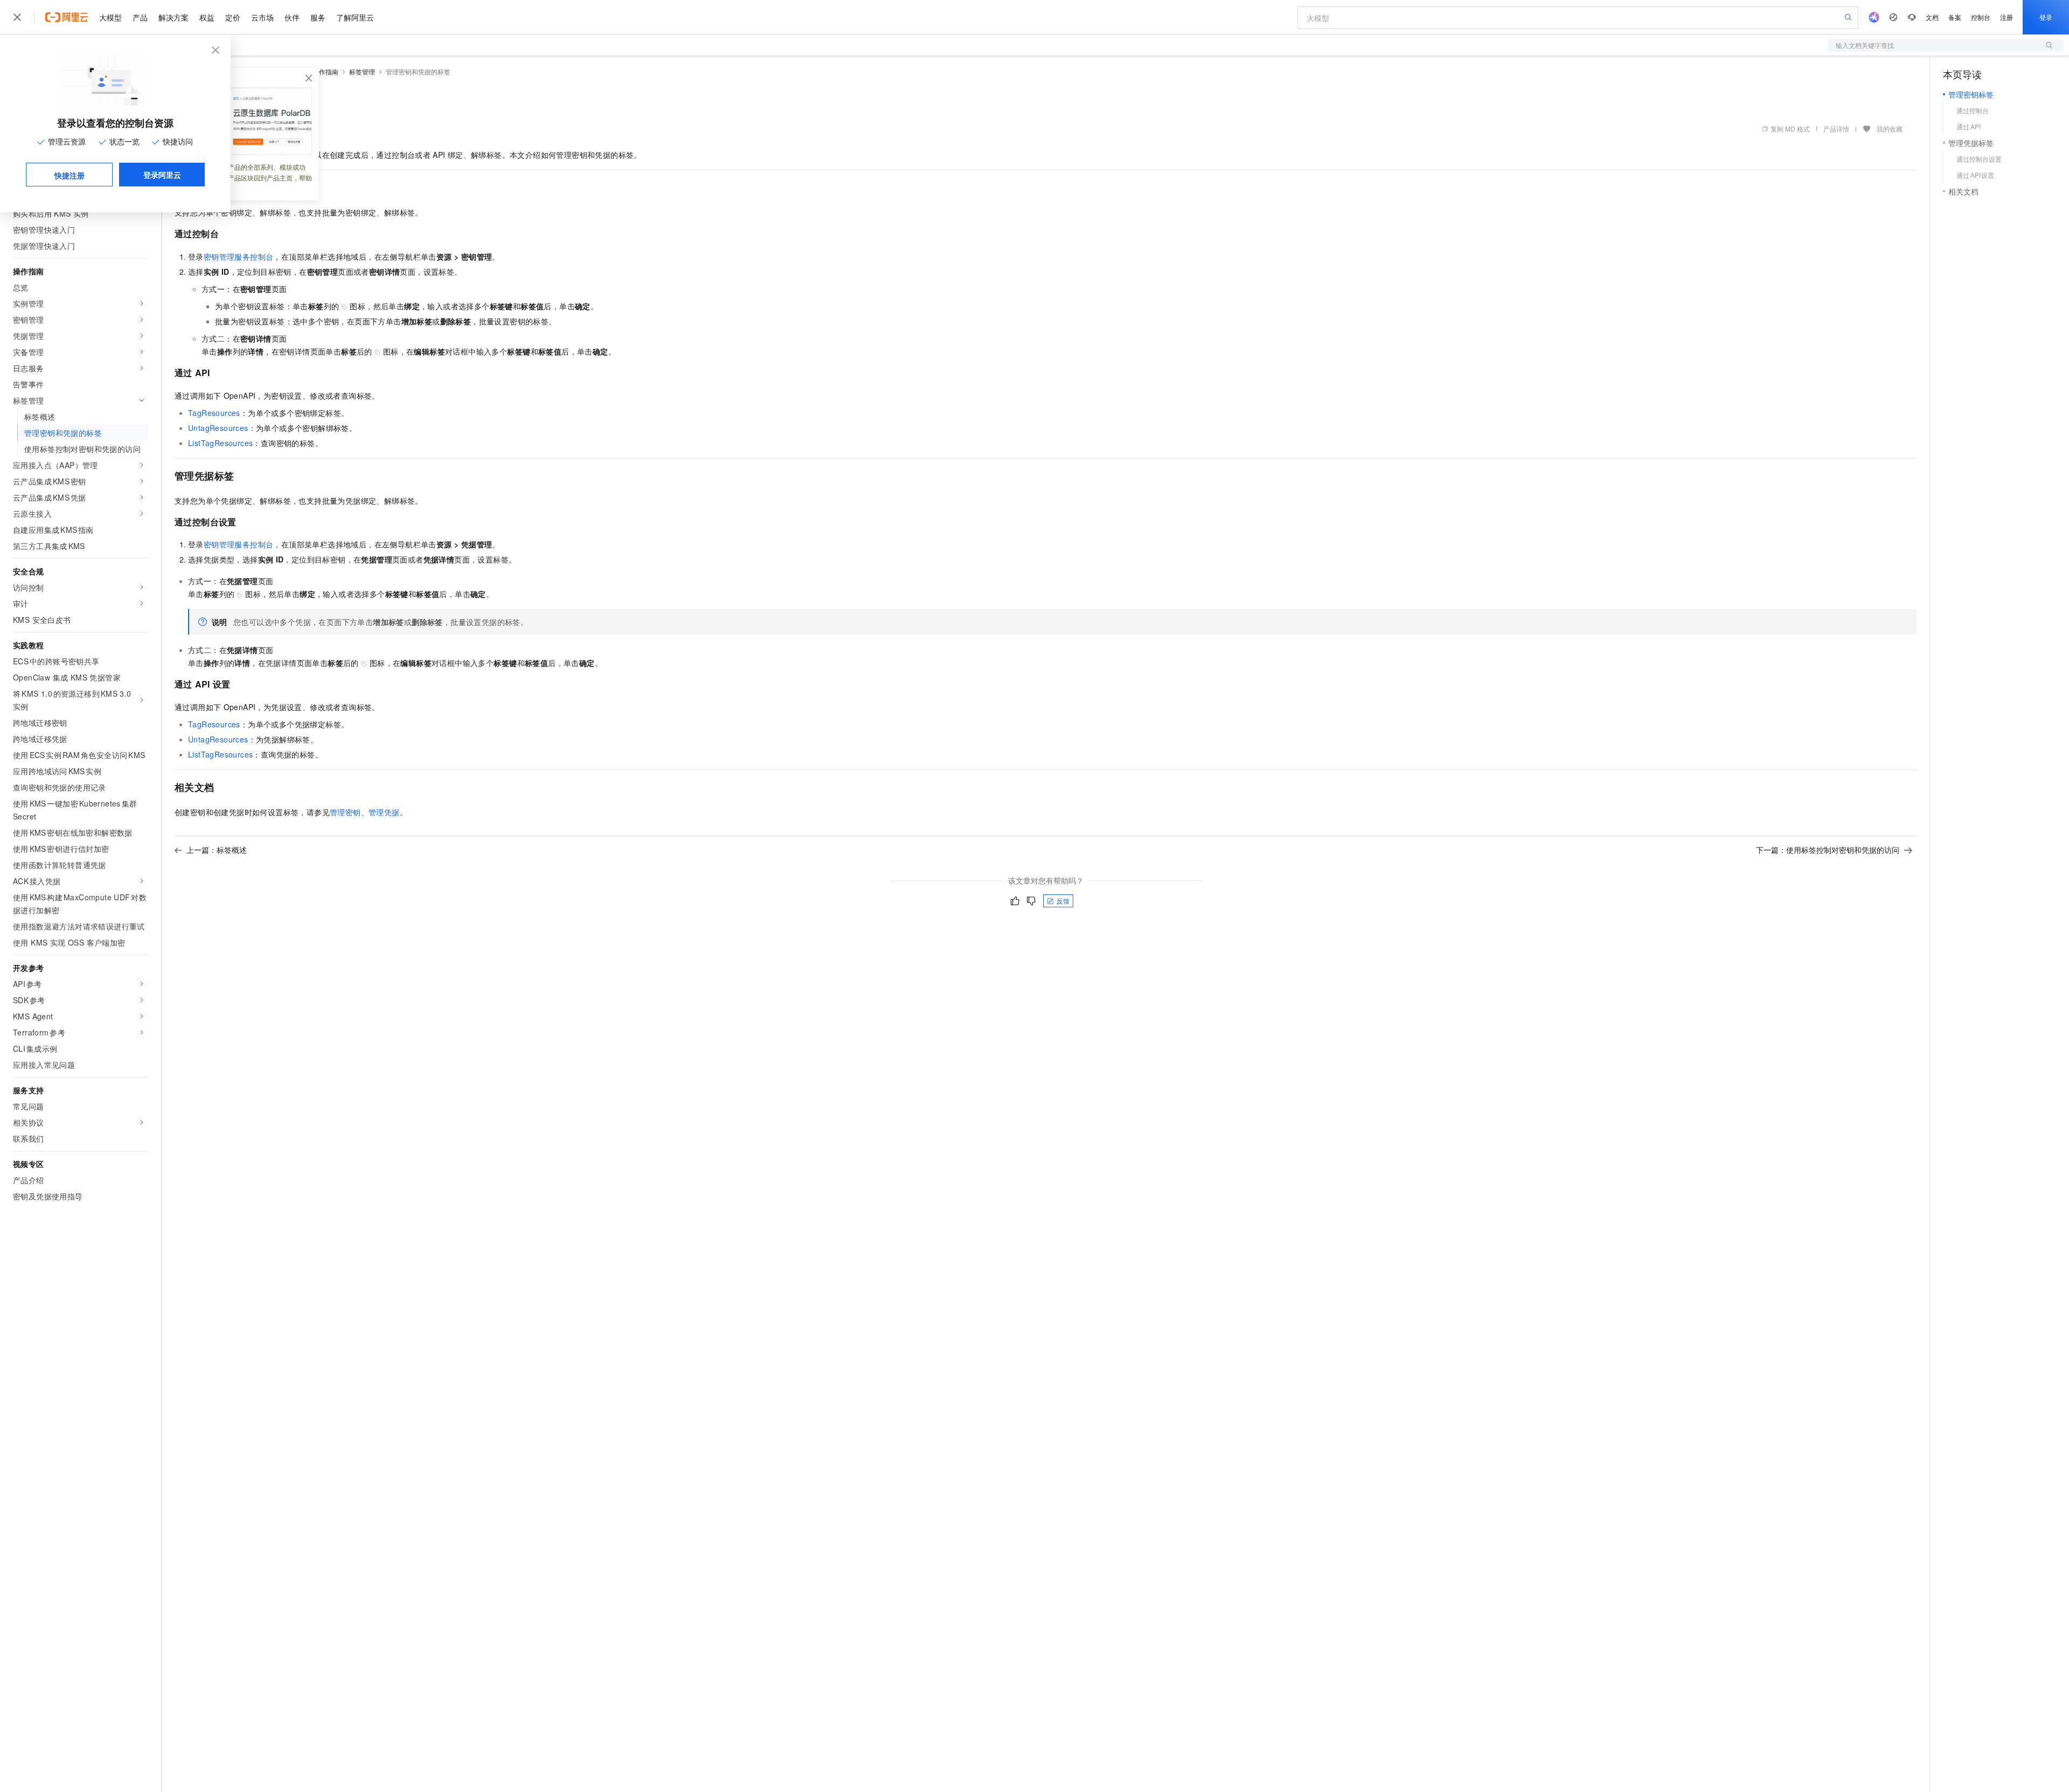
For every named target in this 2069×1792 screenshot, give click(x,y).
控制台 (1981, 17)
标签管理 (362, 71)
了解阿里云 (355, 17)
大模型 (110, 17)
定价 (233, 17)
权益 (207, 17)
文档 (1932, 17)
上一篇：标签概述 (217, 850)
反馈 (1063, 901)
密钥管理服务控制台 (239, 256)
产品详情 (1836, 129)
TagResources (214, 413)
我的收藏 (1890, 129)
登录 (2046, 17)
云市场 (262, 17)
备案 (1955, 17)
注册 (2006, 17)
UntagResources (218, 428)
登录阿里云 (162, 175)
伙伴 (292, 17)
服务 (318, 17)
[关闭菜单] (17, 17)
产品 (140, 17)
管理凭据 (384, 812)
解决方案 (173, 17)
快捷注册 (70, 175)
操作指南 (325, 71)
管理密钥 (345, 812)
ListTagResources (220, 443)
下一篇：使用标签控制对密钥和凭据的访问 (1828, 850)
